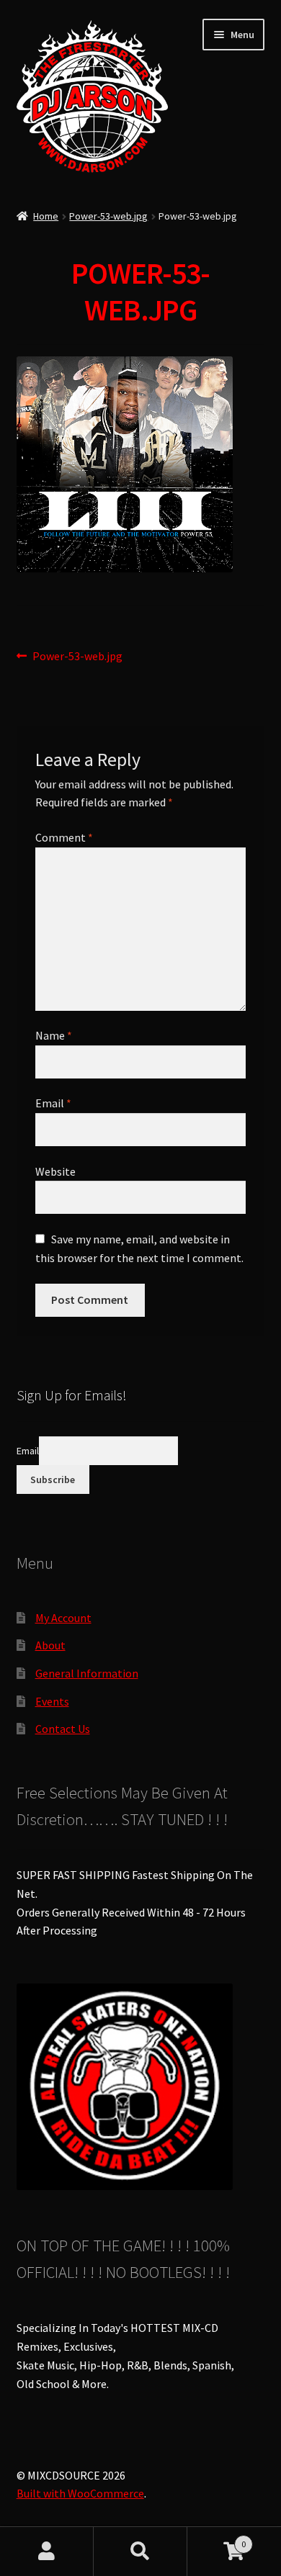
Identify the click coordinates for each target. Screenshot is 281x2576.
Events (52, 1701)
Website (55, 1171)
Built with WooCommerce (80, 2493)
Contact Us (63, 1729)
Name (54, 1035)
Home (46, 216)
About (50, 1645)
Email (53, 1103)
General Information (87, 1673)
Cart (217, 2539)
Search (140, 2552)
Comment (64, 837)
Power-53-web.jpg (108, 216)
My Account (63, 1618)
